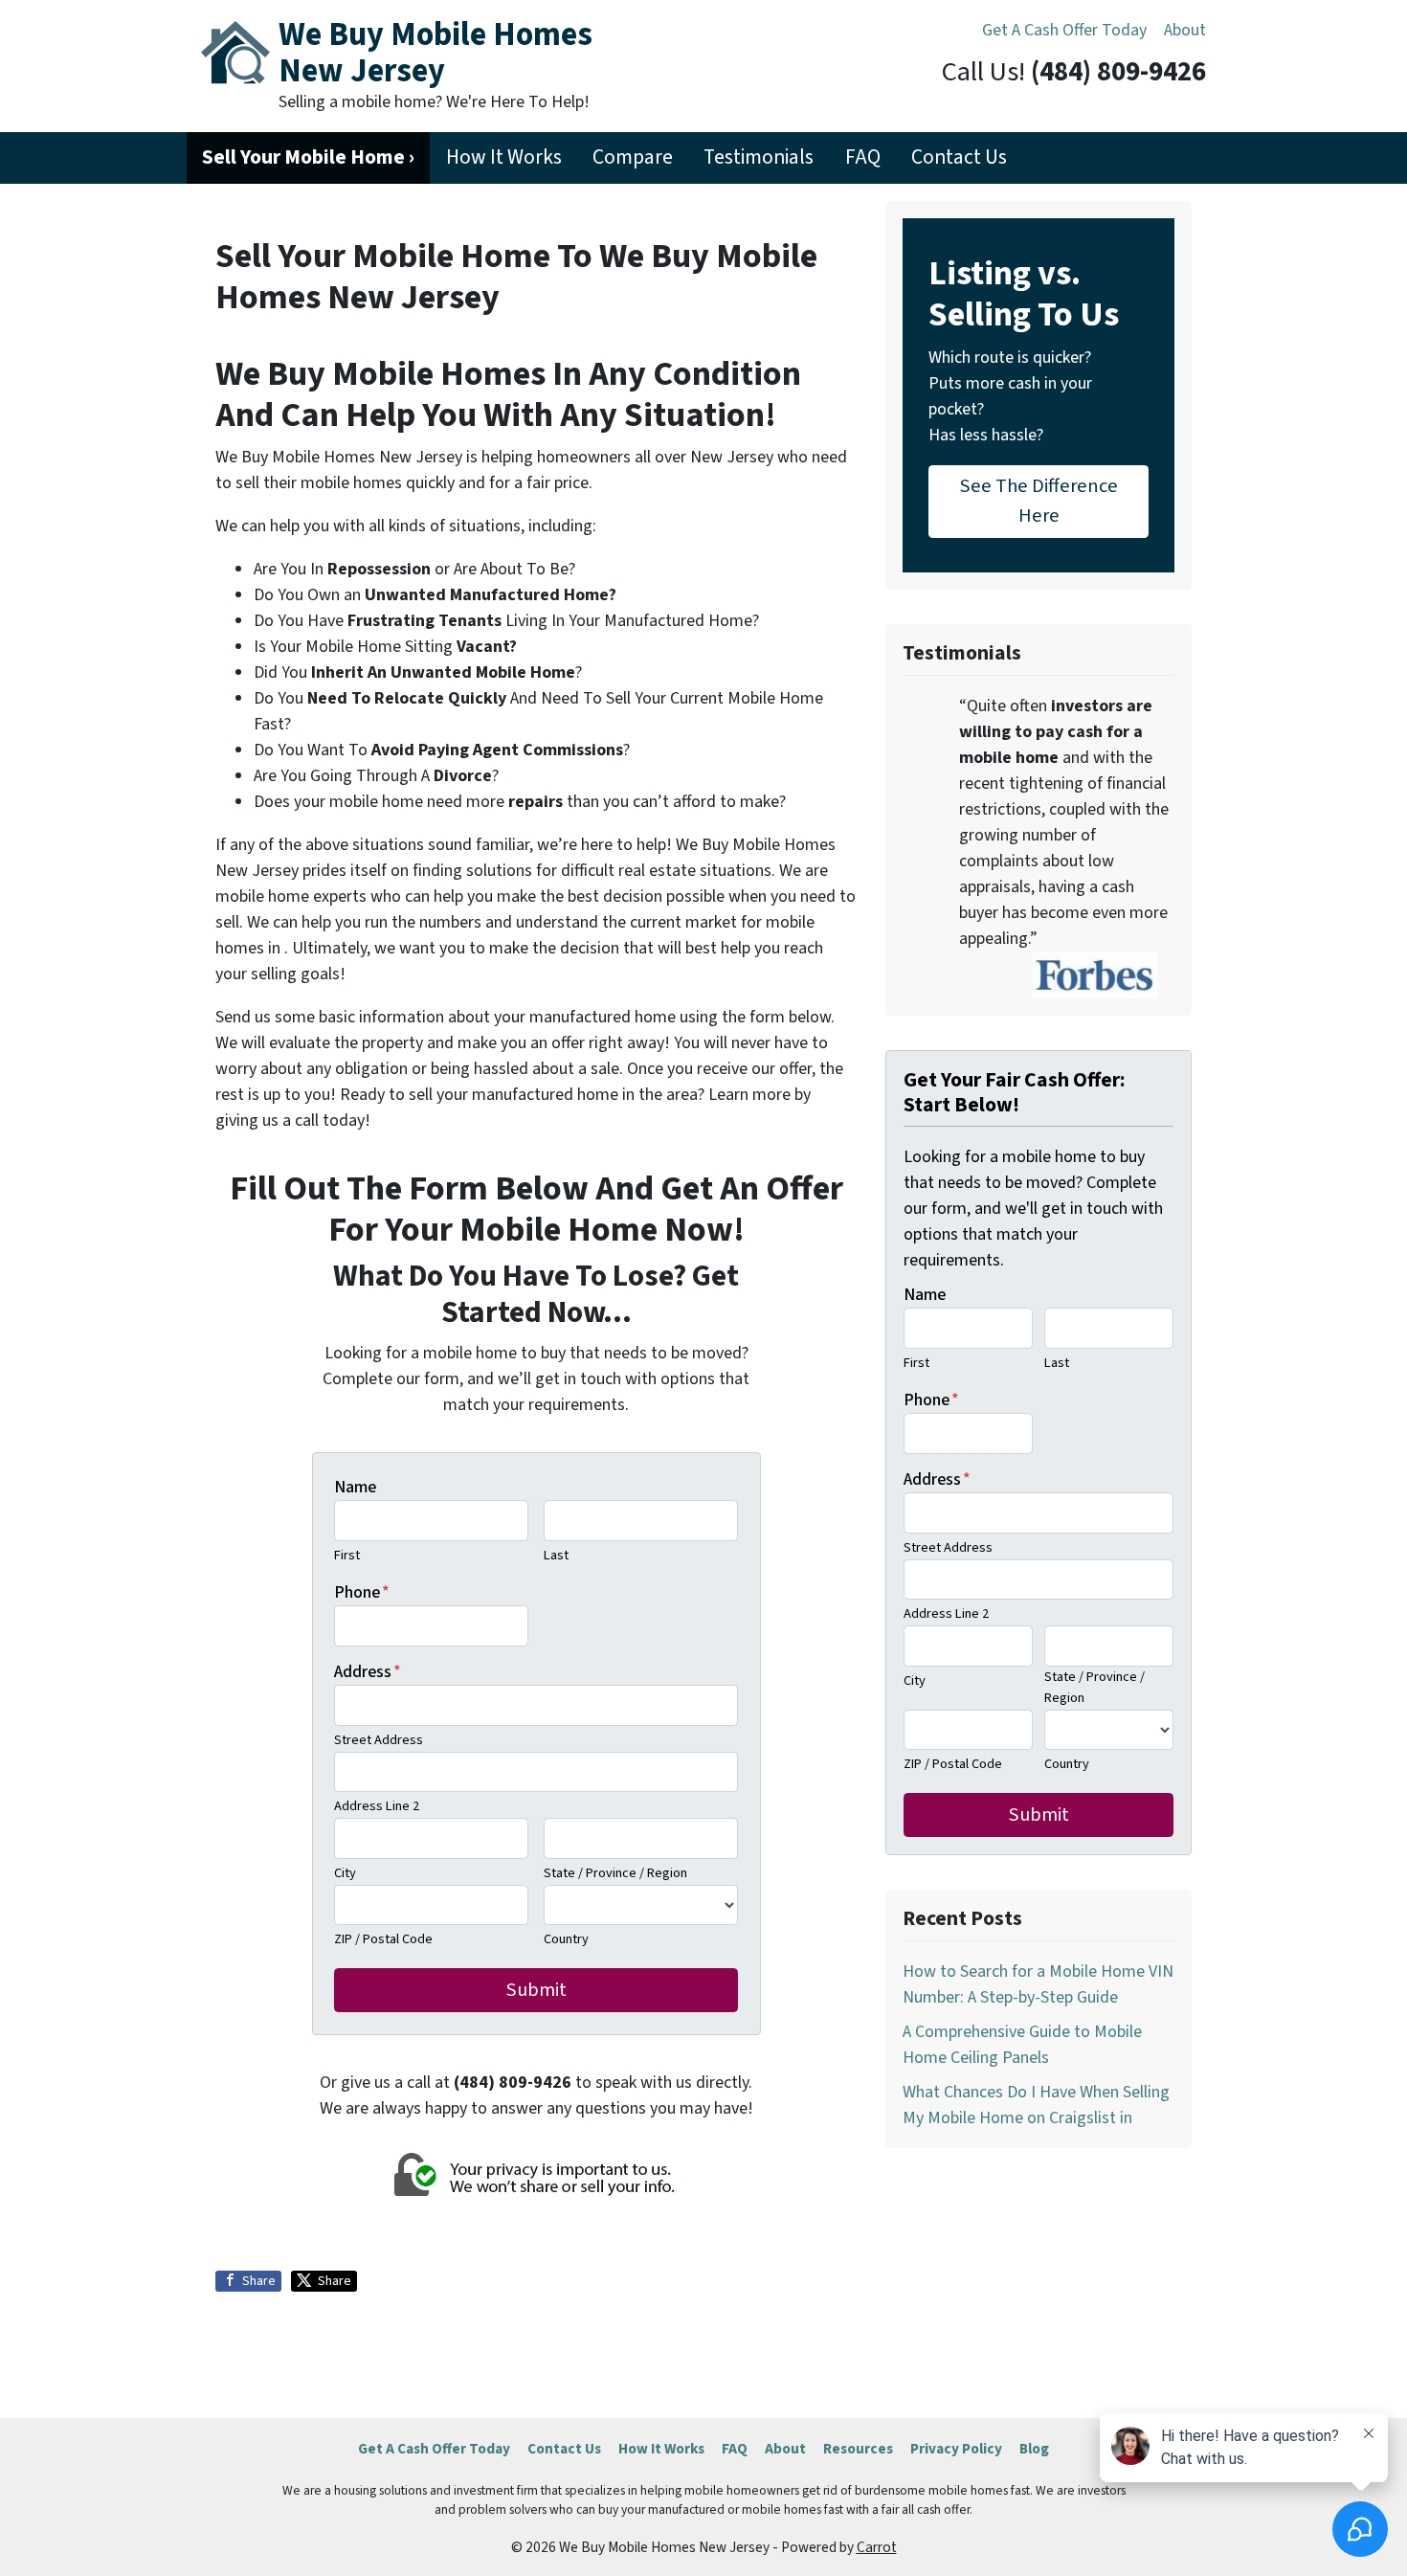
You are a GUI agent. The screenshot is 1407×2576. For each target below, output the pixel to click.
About (1185, 30)
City (345, 1873)
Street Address (379, 1740)
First (347, 1555)
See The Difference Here (1039, 500)
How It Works (504, 157)
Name (355, 1487)
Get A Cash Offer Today (1064, 30)
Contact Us (959, 157)
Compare (633, 157)
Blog (1034, 2449)
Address (368, 1672)
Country (566, 1939)
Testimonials (759, 157)
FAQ (863, 157)
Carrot (877, 2547)
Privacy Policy (956, 2449)
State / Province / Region (615, 1873)
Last (556, 1555)
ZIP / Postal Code (383, 1939)
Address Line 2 (377, 1806)
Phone (362, 1592)
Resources (858, 2449)
